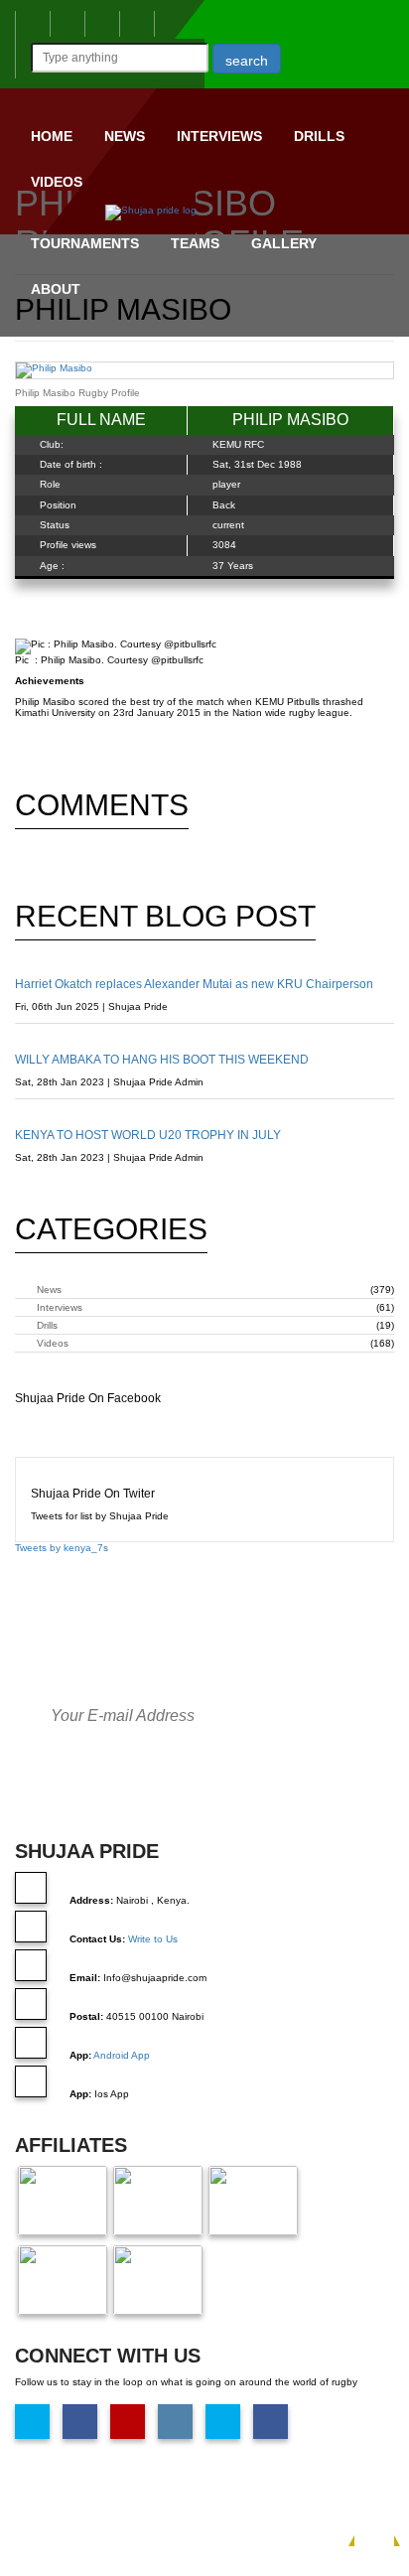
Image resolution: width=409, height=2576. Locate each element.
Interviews (219, 136)
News (125, 136)
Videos (57, 182)
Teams (195, 243)
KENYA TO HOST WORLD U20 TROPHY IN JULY (148, 1135)
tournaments (85, 243)
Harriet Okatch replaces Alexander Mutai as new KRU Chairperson (194, 984)
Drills (319, 136)
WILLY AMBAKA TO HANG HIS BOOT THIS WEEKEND (162, 1060)
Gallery (284, 243)
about (56, 289)
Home (52, 136)
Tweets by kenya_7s (62, 1548)
